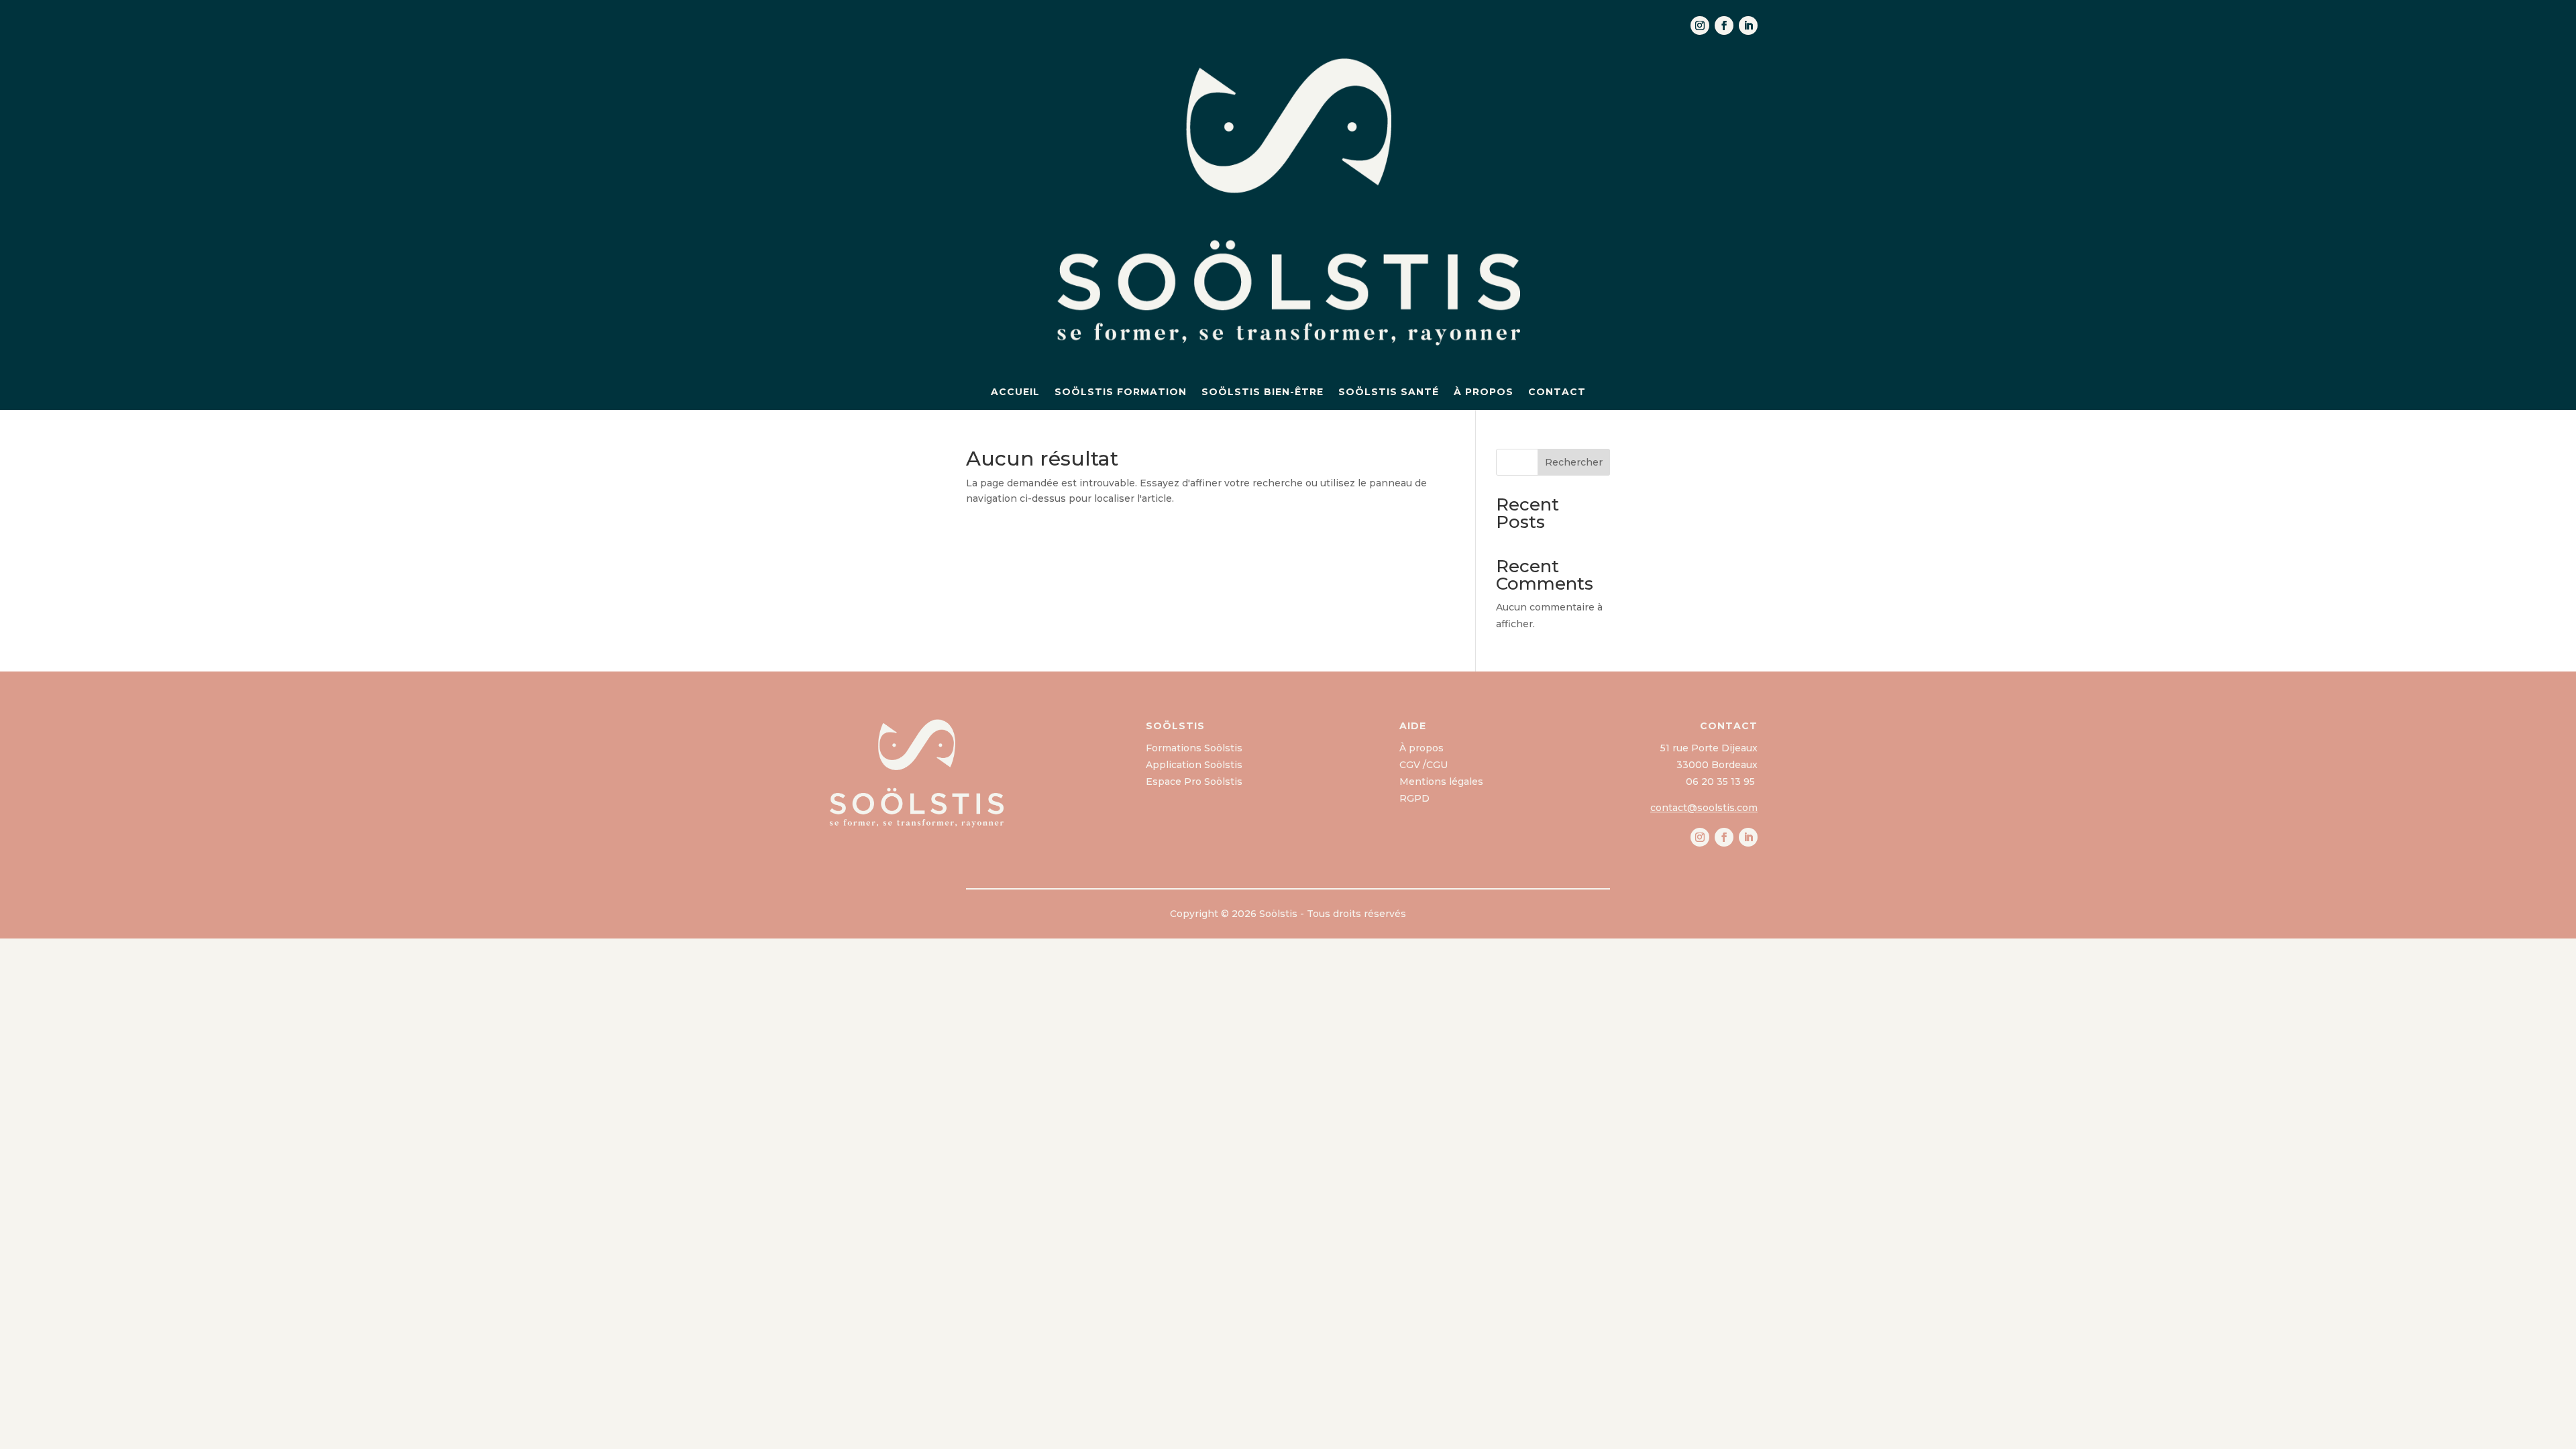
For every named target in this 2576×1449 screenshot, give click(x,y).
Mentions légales (1441, 782)
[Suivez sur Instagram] (1700, 25)
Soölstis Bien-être (1263, 392)
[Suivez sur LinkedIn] (1748, 25)
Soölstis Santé (1389, 392)
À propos (1484, 392)
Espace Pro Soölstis (1194, 782)
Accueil (1015, 392)
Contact (1557, 392)
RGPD (1414, 798)
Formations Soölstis (1194, 748)
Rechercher (1574, 462)
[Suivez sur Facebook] (1724, 25)
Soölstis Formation (1121, 392)
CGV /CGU (1424, 765)
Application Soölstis (1194, 765)
